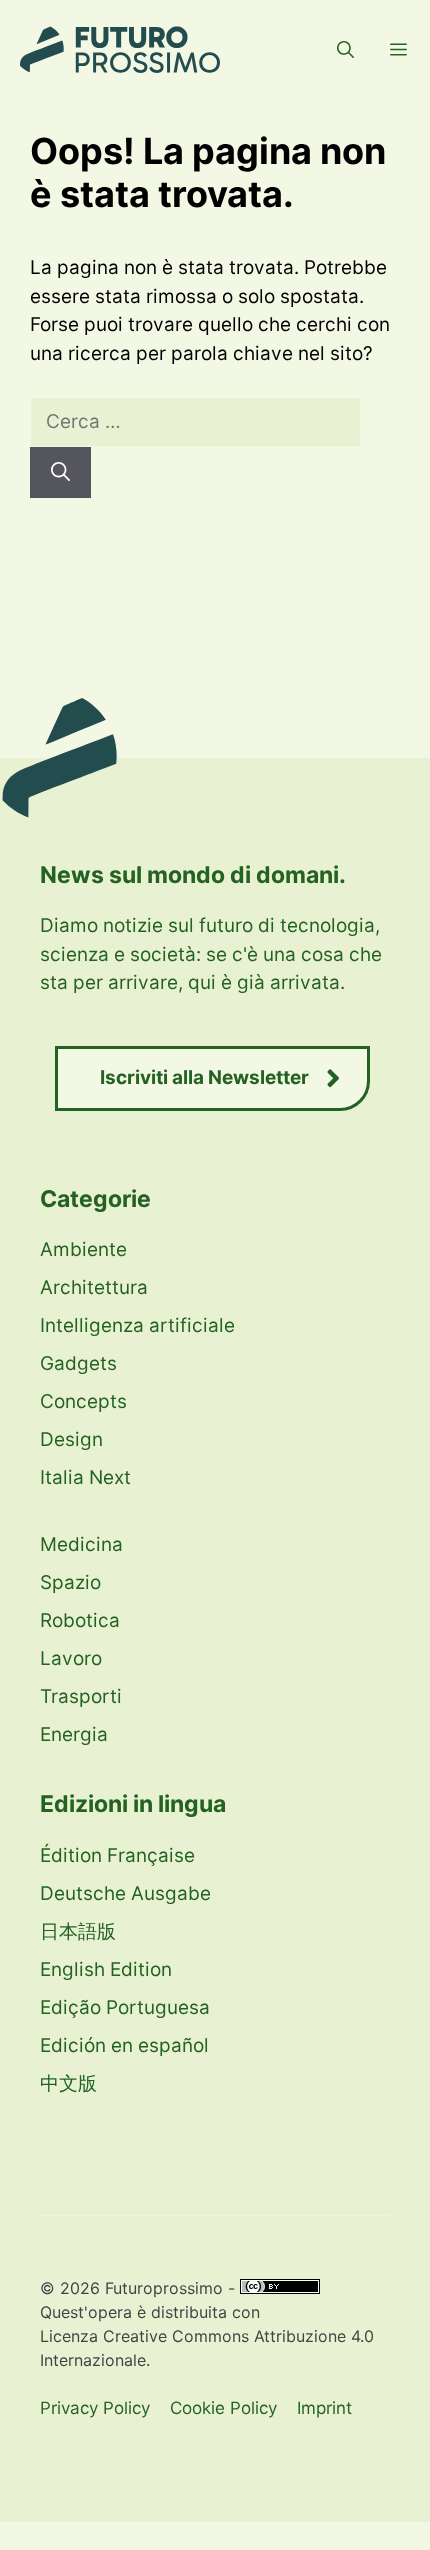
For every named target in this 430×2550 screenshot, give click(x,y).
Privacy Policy (95, 2408)
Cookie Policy (223, 2408)
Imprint (324, 2408)
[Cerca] (60, 472)
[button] (345, 50)
